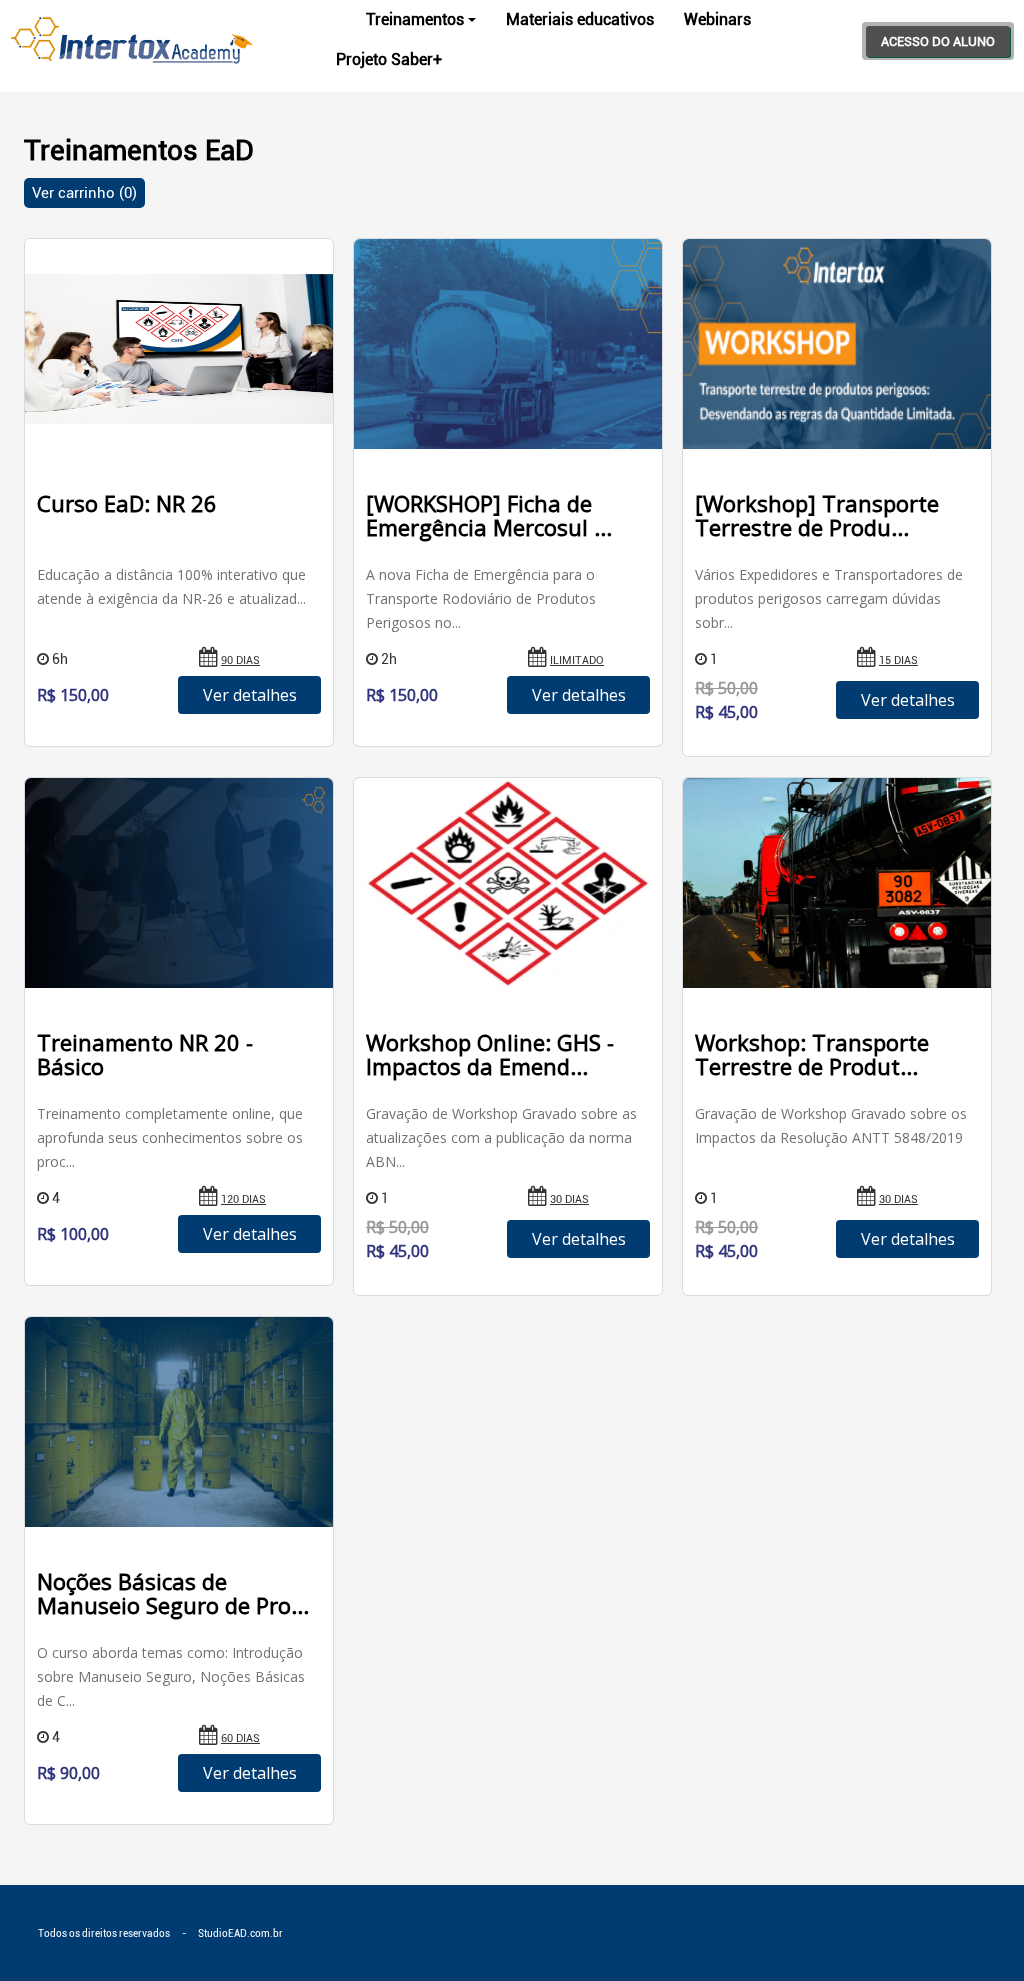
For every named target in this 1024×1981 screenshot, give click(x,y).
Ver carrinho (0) (84, 193)
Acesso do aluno (938, 41)
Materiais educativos (580, 19)
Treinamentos (415, 19)
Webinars (717, 19)
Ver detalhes (250, 695)
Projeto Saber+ (389, 59)
